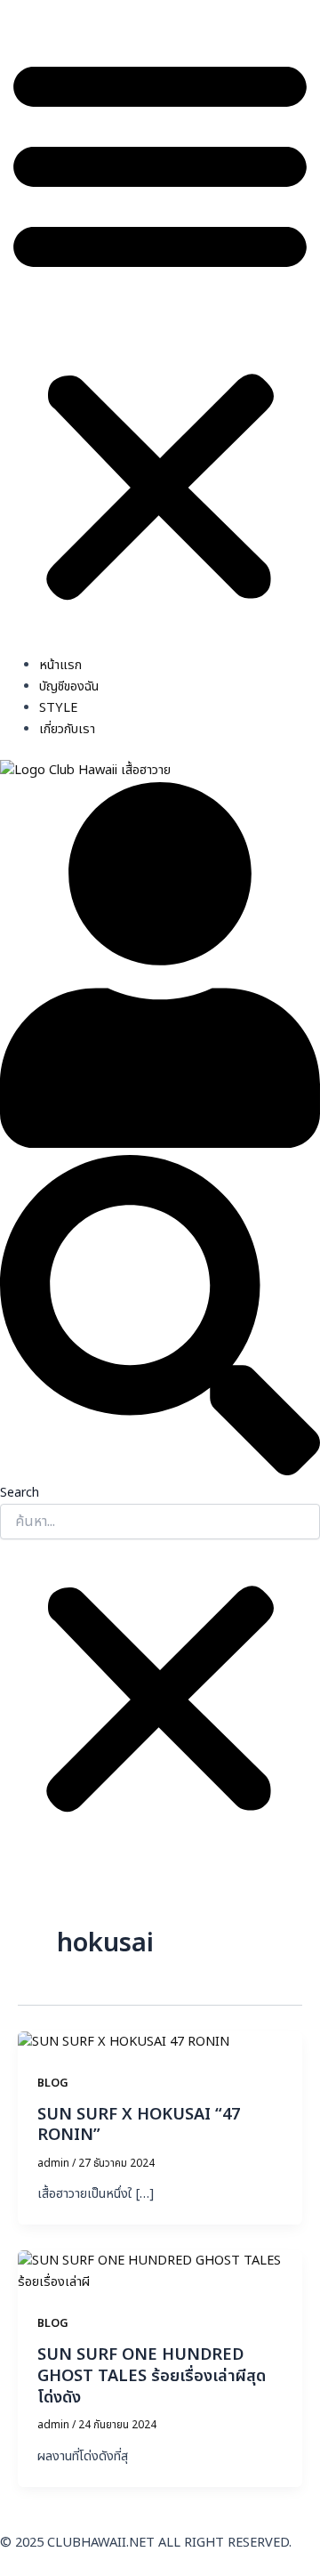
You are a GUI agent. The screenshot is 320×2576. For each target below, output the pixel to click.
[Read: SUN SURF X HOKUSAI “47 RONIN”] (124, 2042)
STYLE (58, 708)
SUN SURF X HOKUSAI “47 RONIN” (139, 2125)
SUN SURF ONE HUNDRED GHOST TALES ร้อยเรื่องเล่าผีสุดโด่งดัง (152, 2376)
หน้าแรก (60, 666)
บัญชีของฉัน (69, 687)
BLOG (53, 2083)
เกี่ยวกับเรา (67, 730)
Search (20, 1493)
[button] (160, 327)
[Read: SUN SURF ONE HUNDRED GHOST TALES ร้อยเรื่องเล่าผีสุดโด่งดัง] (160, 2273)
